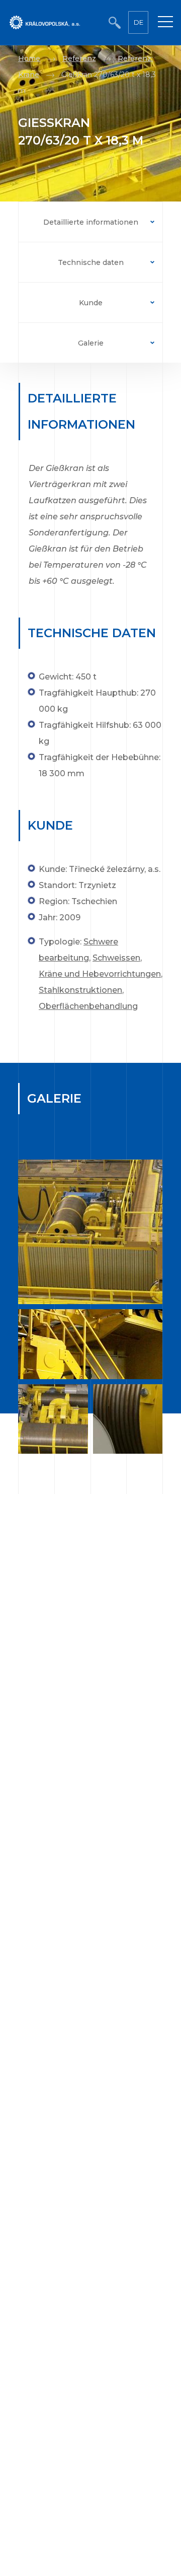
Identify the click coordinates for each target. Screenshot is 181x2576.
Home (29, 58)
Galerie (91, 343)
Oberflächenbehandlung (88, 1006)
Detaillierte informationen (91, 222)
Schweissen (116, 958)
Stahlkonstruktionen (80, 990)
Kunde (91, 303)
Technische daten (91, 262)
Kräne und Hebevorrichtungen (100, 974)
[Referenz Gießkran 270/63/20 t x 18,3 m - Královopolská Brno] (90, 1232)
